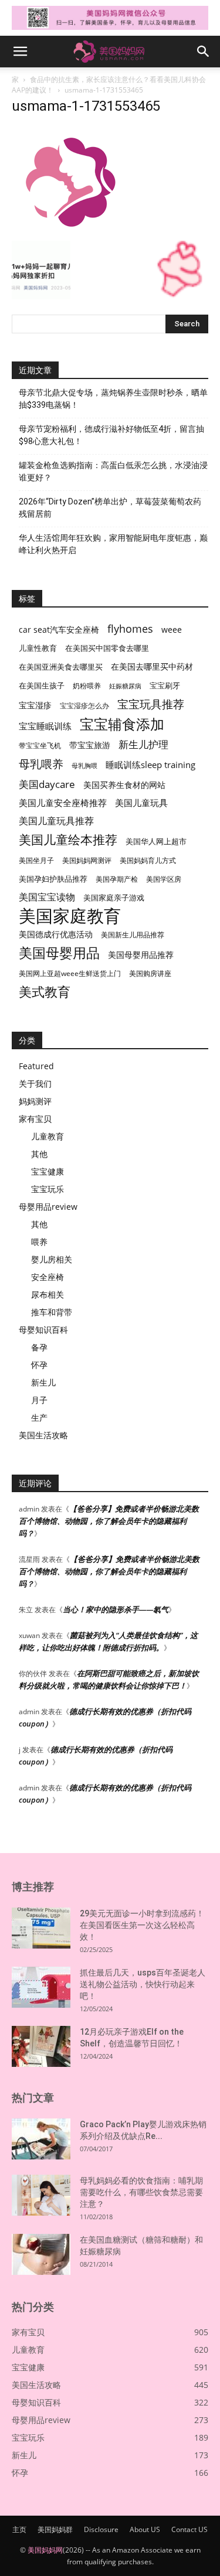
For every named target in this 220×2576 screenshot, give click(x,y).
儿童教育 (48, 1136)
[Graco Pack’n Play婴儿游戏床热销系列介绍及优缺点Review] (41, 2139)
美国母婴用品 (59, 953)
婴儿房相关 (52, 1259)
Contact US (189, 2529)
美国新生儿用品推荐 (133, 935)
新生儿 (43, 1382)
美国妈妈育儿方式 (148, 860)
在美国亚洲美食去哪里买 (61, 667)
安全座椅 (48, 1277)
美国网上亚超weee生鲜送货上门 (70, 973)
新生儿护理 (143, 744)
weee (172, 630)
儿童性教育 (38, 648)
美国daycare (47, 784)
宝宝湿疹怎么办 (84, 706)
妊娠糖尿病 (125, 686)
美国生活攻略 (43, 1435)
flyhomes (130, 629)
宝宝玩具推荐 (151, 704)
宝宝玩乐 (48, 1189)
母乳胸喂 (84, 766)
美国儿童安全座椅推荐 (63, 803)
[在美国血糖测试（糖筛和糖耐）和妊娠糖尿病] (41, 2254)
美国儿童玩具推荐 (56, 821)
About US (145, 2529)
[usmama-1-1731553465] (69, 229)
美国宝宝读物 (47, 897)
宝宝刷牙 (165, 686)
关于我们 (35, 1084)
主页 (19, 2529)
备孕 (39, 1347)
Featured (36, 1066)
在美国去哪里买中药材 (152, 666)
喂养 (39, 1242)
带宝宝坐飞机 (40, 745)
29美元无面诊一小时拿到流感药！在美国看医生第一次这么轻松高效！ (142, 1925)
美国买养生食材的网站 (124, 785)
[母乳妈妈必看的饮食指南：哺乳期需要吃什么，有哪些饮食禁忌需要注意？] (41, 2195)
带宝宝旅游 (90, 745)
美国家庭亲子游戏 (114, 898)
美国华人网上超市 (156, 842)
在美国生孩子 (42, 686)
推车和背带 (52, 1312)
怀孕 (39, 1365)
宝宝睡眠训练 (45, 726)
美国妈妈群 (55, 2529)
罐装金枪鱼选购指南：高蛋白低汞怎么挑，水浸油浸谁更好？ (113, 471)
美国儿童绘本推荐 (68, 839)
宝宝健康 (48, 1171)
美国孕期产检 (117, 879)
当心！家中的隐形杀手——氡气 (116, 1609)
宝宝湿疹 (35, 705)
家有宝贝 (35, 1119)
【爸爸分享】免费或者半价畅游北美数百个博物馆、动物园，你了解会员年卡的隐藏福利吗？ (109, 1521)
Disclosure (101, 2529)
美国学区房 (164, 879)
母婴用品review (48, 1207)
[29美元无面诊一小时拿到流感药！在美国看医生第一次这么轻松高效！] (41, 1928)
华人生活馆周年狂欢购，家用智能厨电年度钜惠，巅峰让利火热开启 (113, 544)
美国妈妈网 (45, 2550)
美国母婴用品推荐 (141, 955)
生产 (39, 1417)
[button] (20, 52)
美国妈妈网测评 (87, 860)
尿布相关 (48, 1294)
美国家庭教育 (70, 916)
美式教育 (45, 992)
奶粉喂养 (87, 686)
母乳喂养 (41, 764)
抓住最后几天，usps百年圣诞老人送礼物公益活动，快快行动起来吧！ (143, 1984)
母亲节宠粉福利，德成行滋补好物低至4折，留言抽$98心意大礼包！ (111, 435)
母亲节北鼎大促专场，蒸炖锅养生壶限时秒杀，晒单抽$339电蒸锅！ (113, 399)
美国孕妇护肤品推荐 (53, 879)
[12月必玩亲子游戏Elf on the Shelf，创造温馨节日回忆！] (41, 2046)
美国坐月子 (36, 860)
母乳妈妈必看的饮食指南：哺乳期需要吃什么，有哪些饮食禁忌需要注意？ (141, 2192)
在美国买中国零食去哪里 (107, 648)
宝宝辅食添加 (122, 724)
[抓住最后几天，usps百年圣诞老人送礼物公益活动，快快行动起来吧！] (41, 1987)
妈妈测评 (35, 1101)
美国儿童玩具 (141, 803)
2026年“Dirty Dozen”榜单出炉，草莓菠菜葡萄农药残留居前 (110, 508)
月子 (39, 1400)
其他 (39, 1154)
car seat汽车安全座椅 (59, 630)
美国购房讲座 (150, 973)
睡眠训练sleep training (150, 765)
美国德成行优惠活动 (56, 934)
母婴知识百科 (43, 1330)
